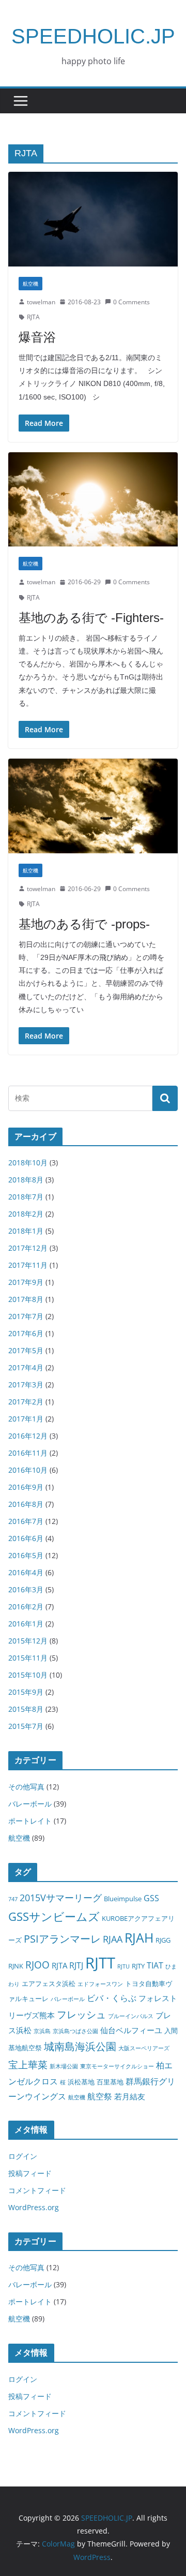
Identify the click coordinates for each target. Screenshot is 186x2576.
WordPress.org (34, 2207)
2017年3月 (26, 1385)
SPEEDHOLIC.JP (93, 36)
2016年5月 (26, 1555)
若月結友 (130, 2096)
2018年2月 (26, 1214)
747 (13, 1899)
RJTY (138, 1966)
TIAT (155, 1965)
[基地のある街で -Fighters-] (93, 499)
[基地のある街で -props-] (93, 806)
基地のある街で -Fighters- (91, 618)
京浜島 (42, 2031)
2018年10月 (28, 1163)
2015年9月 (26, 1692)
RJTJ (76, 1965)
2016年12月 (28, 1436)
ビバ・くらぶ (112, 1998)
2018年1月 (26, 1231)
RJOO (37, 1965)
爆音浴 (37, 337)
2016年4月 (26, 1572)
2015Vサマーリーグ (61, 1898)
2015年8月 (26, 1709)
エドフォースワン (100, 1984)
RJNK (16, 1966)
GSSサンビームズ (54, 1916)
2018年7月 (26, 1197)
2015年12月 (28, 1641)
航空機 (30, 284)
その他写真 (26, 1787)
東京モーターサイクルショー (117, 2066)
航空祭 (100, 2096)
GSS (151, 1898)
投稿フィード (30, 2173)
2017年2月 (26, 1402)
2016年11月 (28, 1453)
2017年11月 (28, 1265)
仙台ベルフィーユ (131, 2030)
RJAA (113, 1939)
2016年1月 (26, 1624)
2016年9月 (26, 1487)
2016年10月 (28, 1470)
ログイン (23, 2156)
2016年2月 (26, 1607)
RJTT (100, 1963)
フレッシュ (81, 2014)
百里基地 (110, 2082)
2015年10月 (28, 1675)
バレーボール (30, 1804)
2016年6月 (26, 1538)
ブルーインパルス (131, 2016)
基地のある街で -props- (84, 924)
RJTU (123, 1966)
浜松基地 (81, 2082)
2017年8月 (26, 1299)
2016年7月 (26, 1521)
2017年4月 (26, 1367)
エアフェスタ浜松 (49, 1983)
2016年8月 (26, 1504)
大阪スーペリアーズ (144, 2048)
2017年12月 (28, 1248)
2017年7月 (26, 1316)
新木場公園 (64, 2066)
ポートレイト (30, 1821)
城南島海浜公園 (80, 2046)
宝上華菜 (28, 2064)
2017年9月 (26, 1282)
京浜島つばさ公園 (75, 2031)
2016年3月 (26, 1589)
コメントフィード (37, 2190)
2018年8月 (26, 1180)
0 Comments (131, 302)
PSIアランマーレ (62, 1939)
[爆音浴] (93, 219)
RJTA (33, 317)
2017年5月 (26, 1350)
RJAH (139, 1938)
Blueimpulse (123, 1899)
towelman (41, 302)
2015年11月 (28, 1658)
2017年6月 (26, 1333)
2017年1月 (26, 1419)
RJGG (163, 1940)
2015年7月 (26, 1726)
